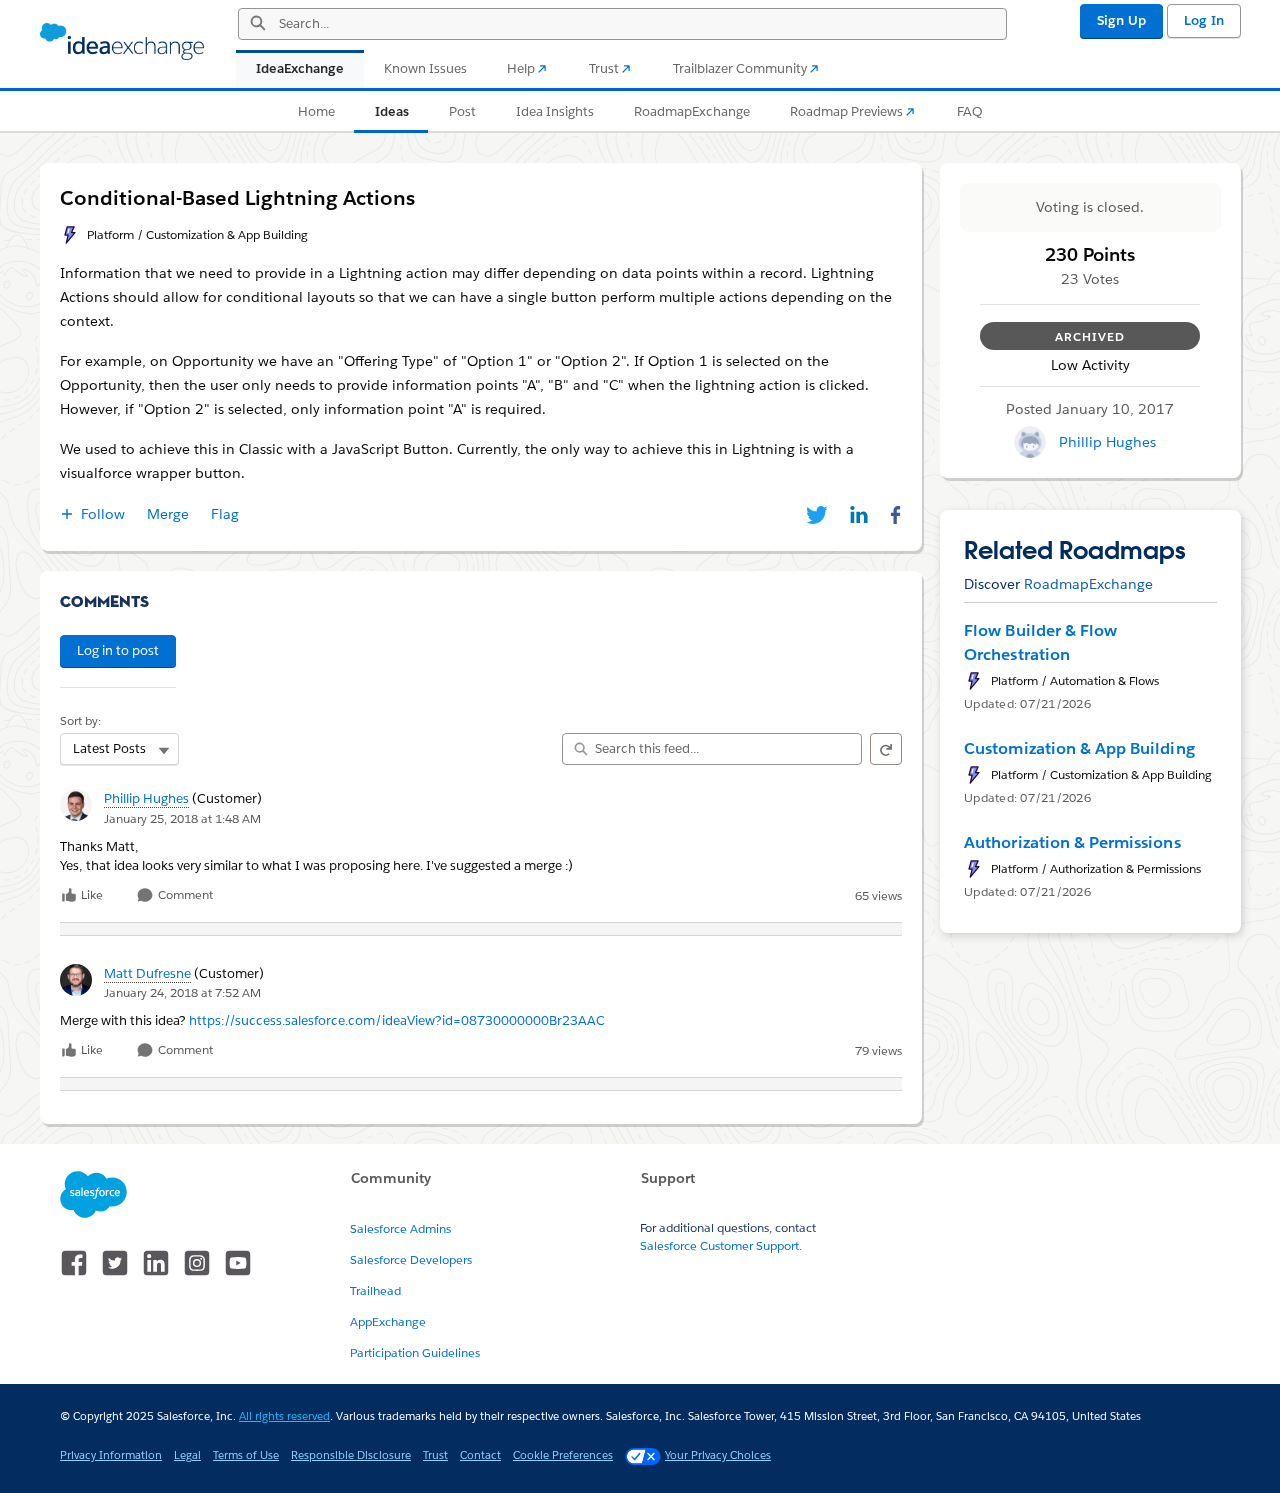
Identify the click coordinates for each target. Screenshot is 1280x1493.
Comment (184, 895)
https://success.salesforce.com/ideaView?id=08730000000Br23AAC (397, 1020)
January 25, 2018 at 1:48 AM (182, 818)
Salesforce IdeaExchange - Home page (122, 42)
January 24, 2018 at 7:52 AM (182, 992)
